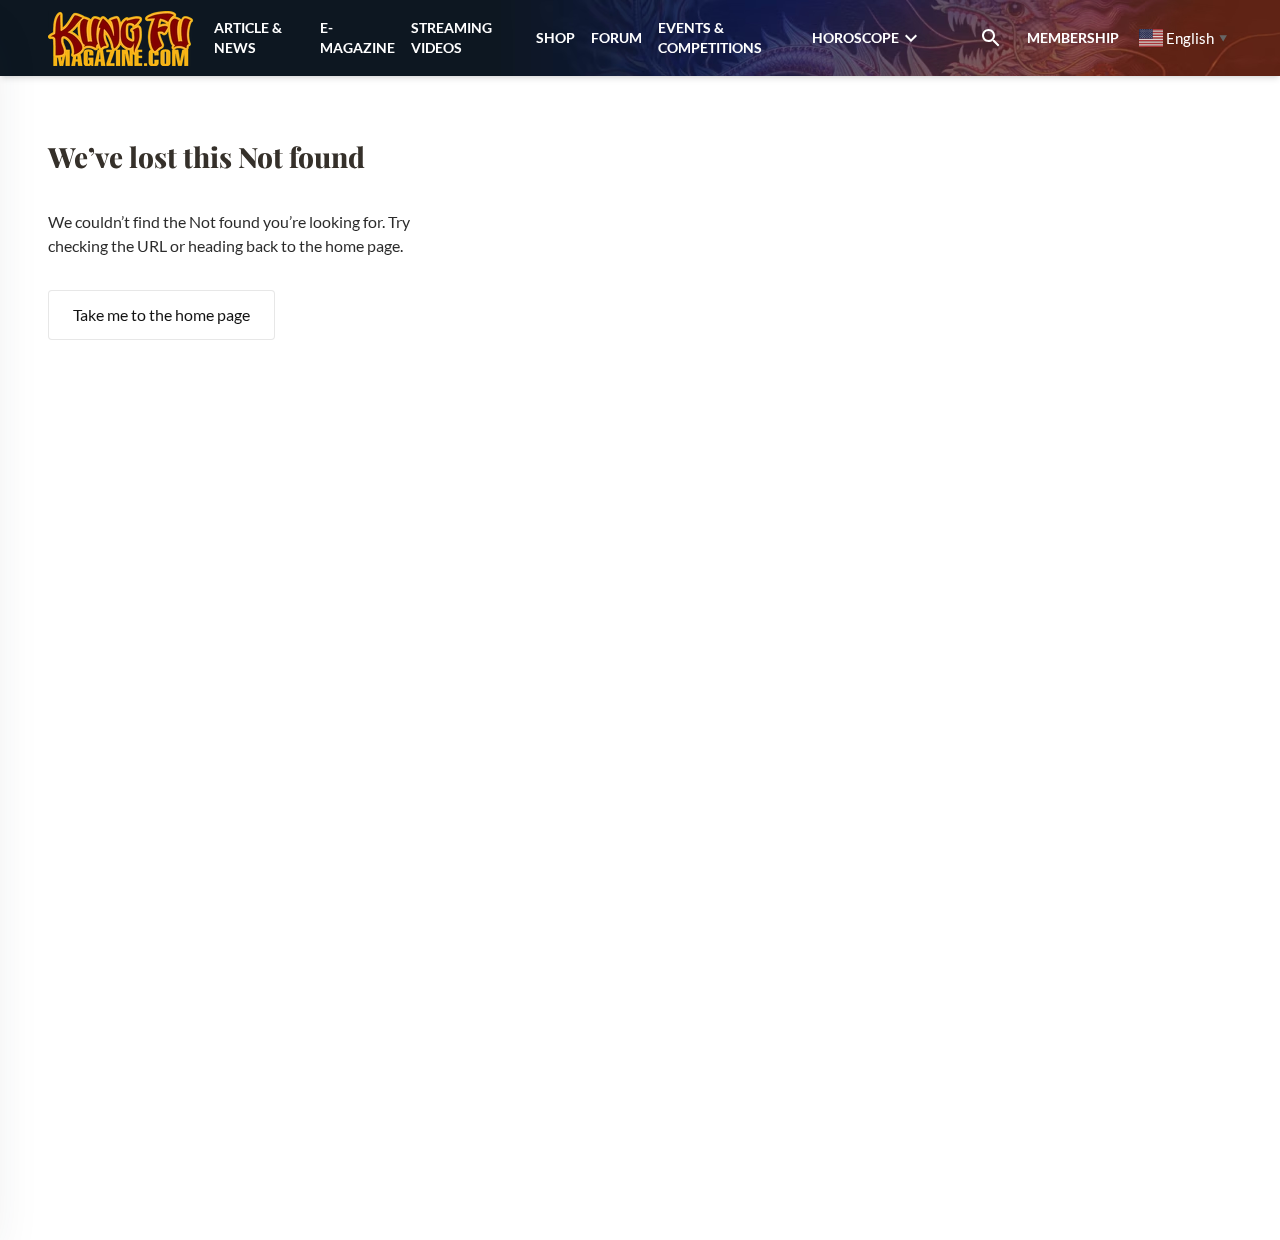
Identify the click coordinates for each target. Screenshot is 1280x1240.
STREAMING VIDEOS (451, 37)
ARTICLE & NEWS (248, 37)
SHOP (555, 37)
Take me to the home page (161, 314)
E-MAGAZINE (357, 37)
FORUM (616, 37)
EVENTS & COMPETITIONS (710, 37)
